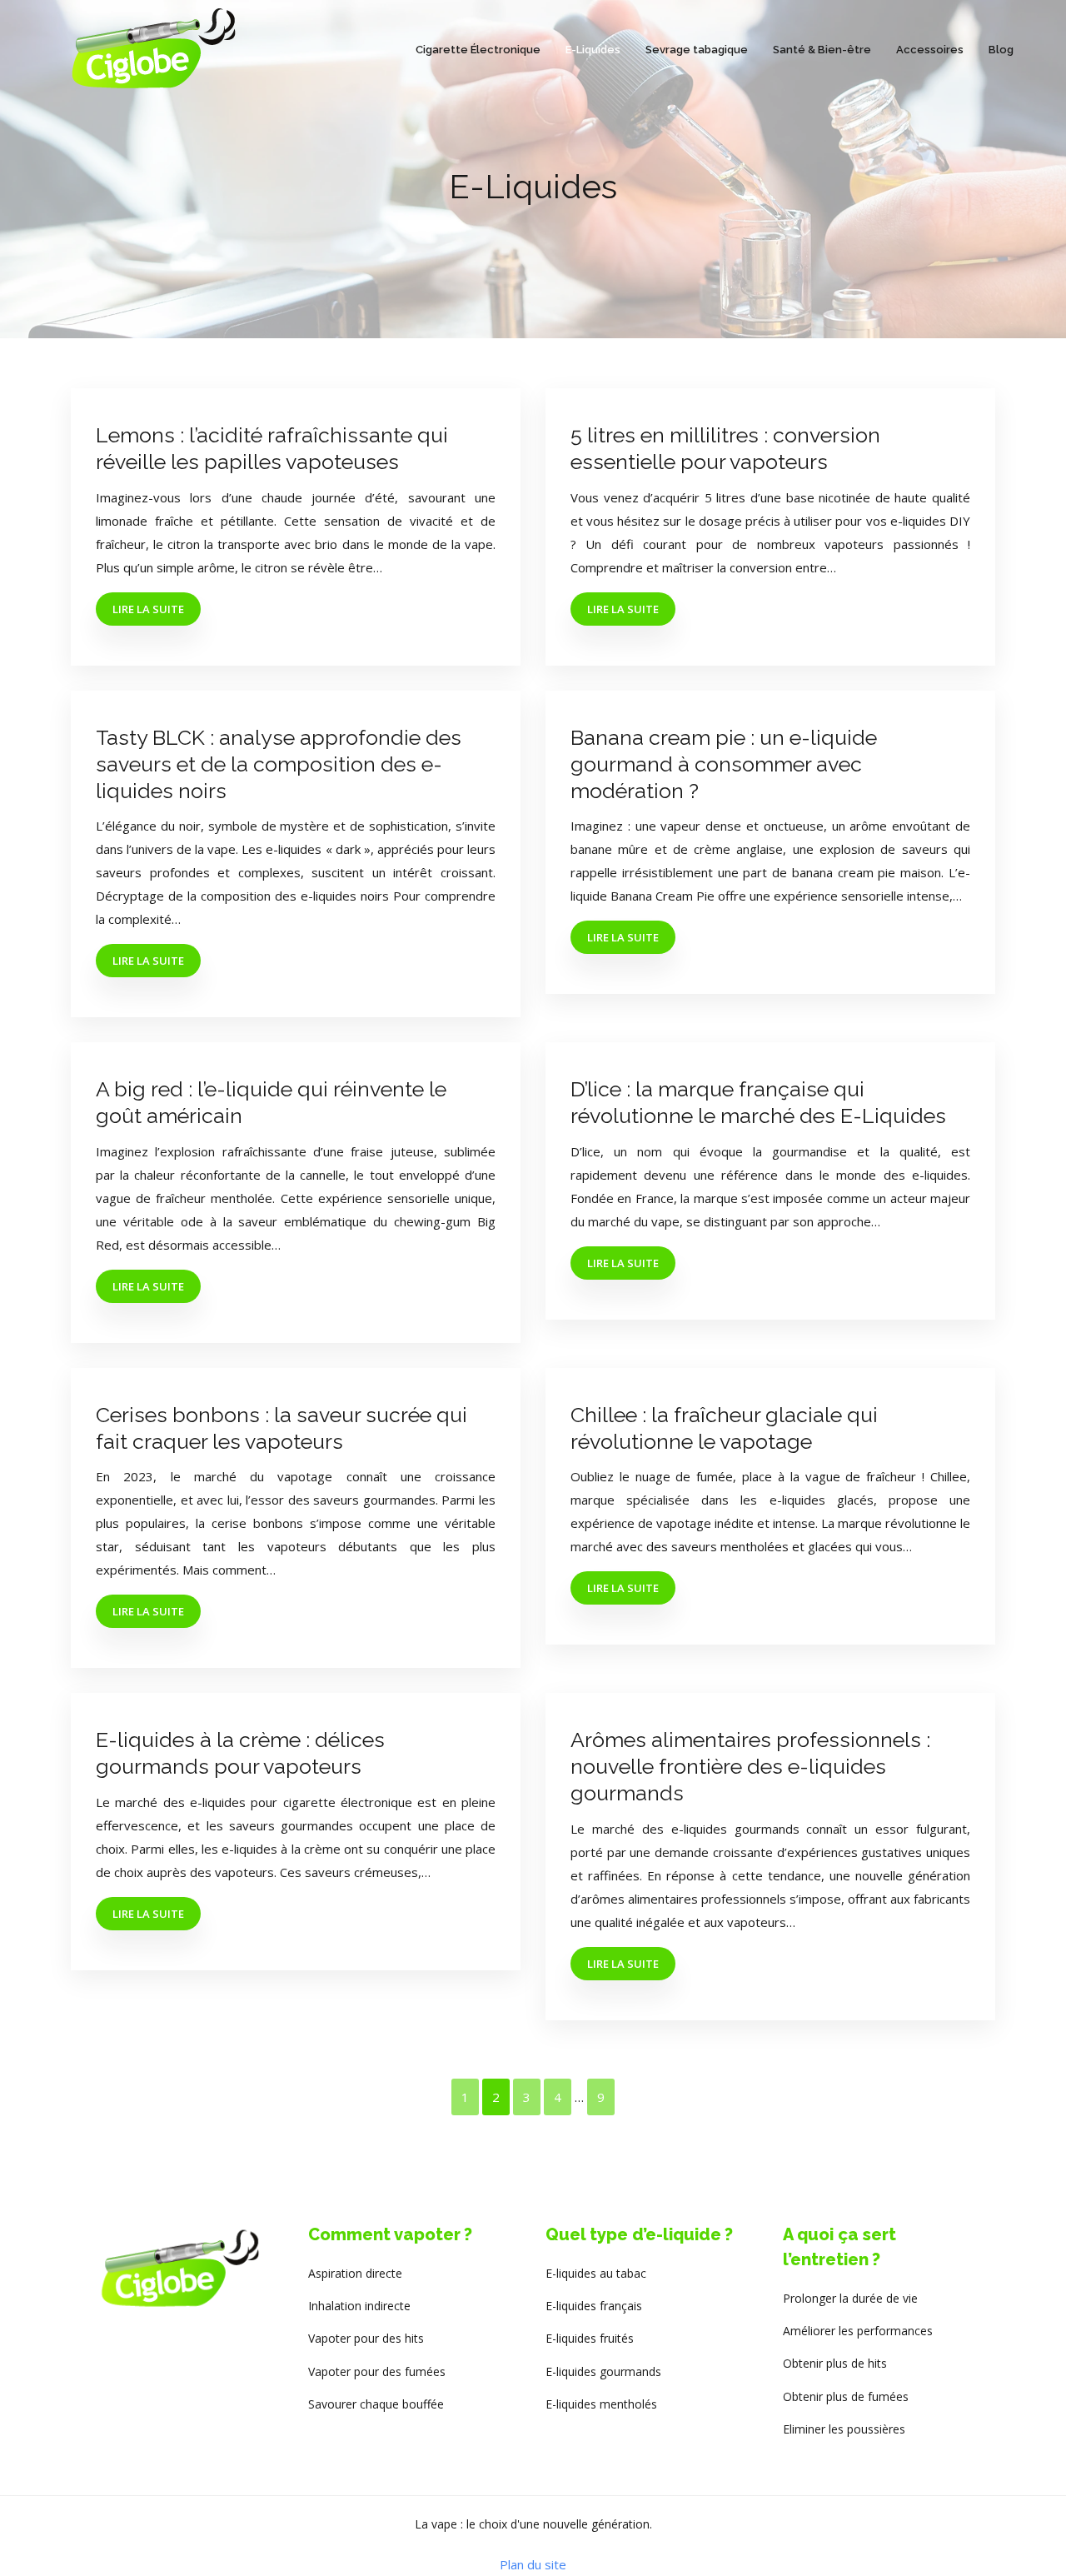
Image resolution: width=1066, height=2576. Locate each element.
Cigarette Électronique (478, 50)
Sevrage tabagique (697, 50)
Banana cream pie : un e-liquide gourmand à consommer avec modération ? (724, 764)
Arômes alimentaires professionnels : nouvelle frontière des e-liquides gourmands (750, 1766)
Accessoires (930, 50)
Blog (1001, 50)
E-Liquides (593, 50)
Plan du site (533, 2564)
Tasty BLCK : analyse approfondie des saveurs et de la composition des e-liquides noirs (279, 764)
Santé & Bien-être (822, 50)
